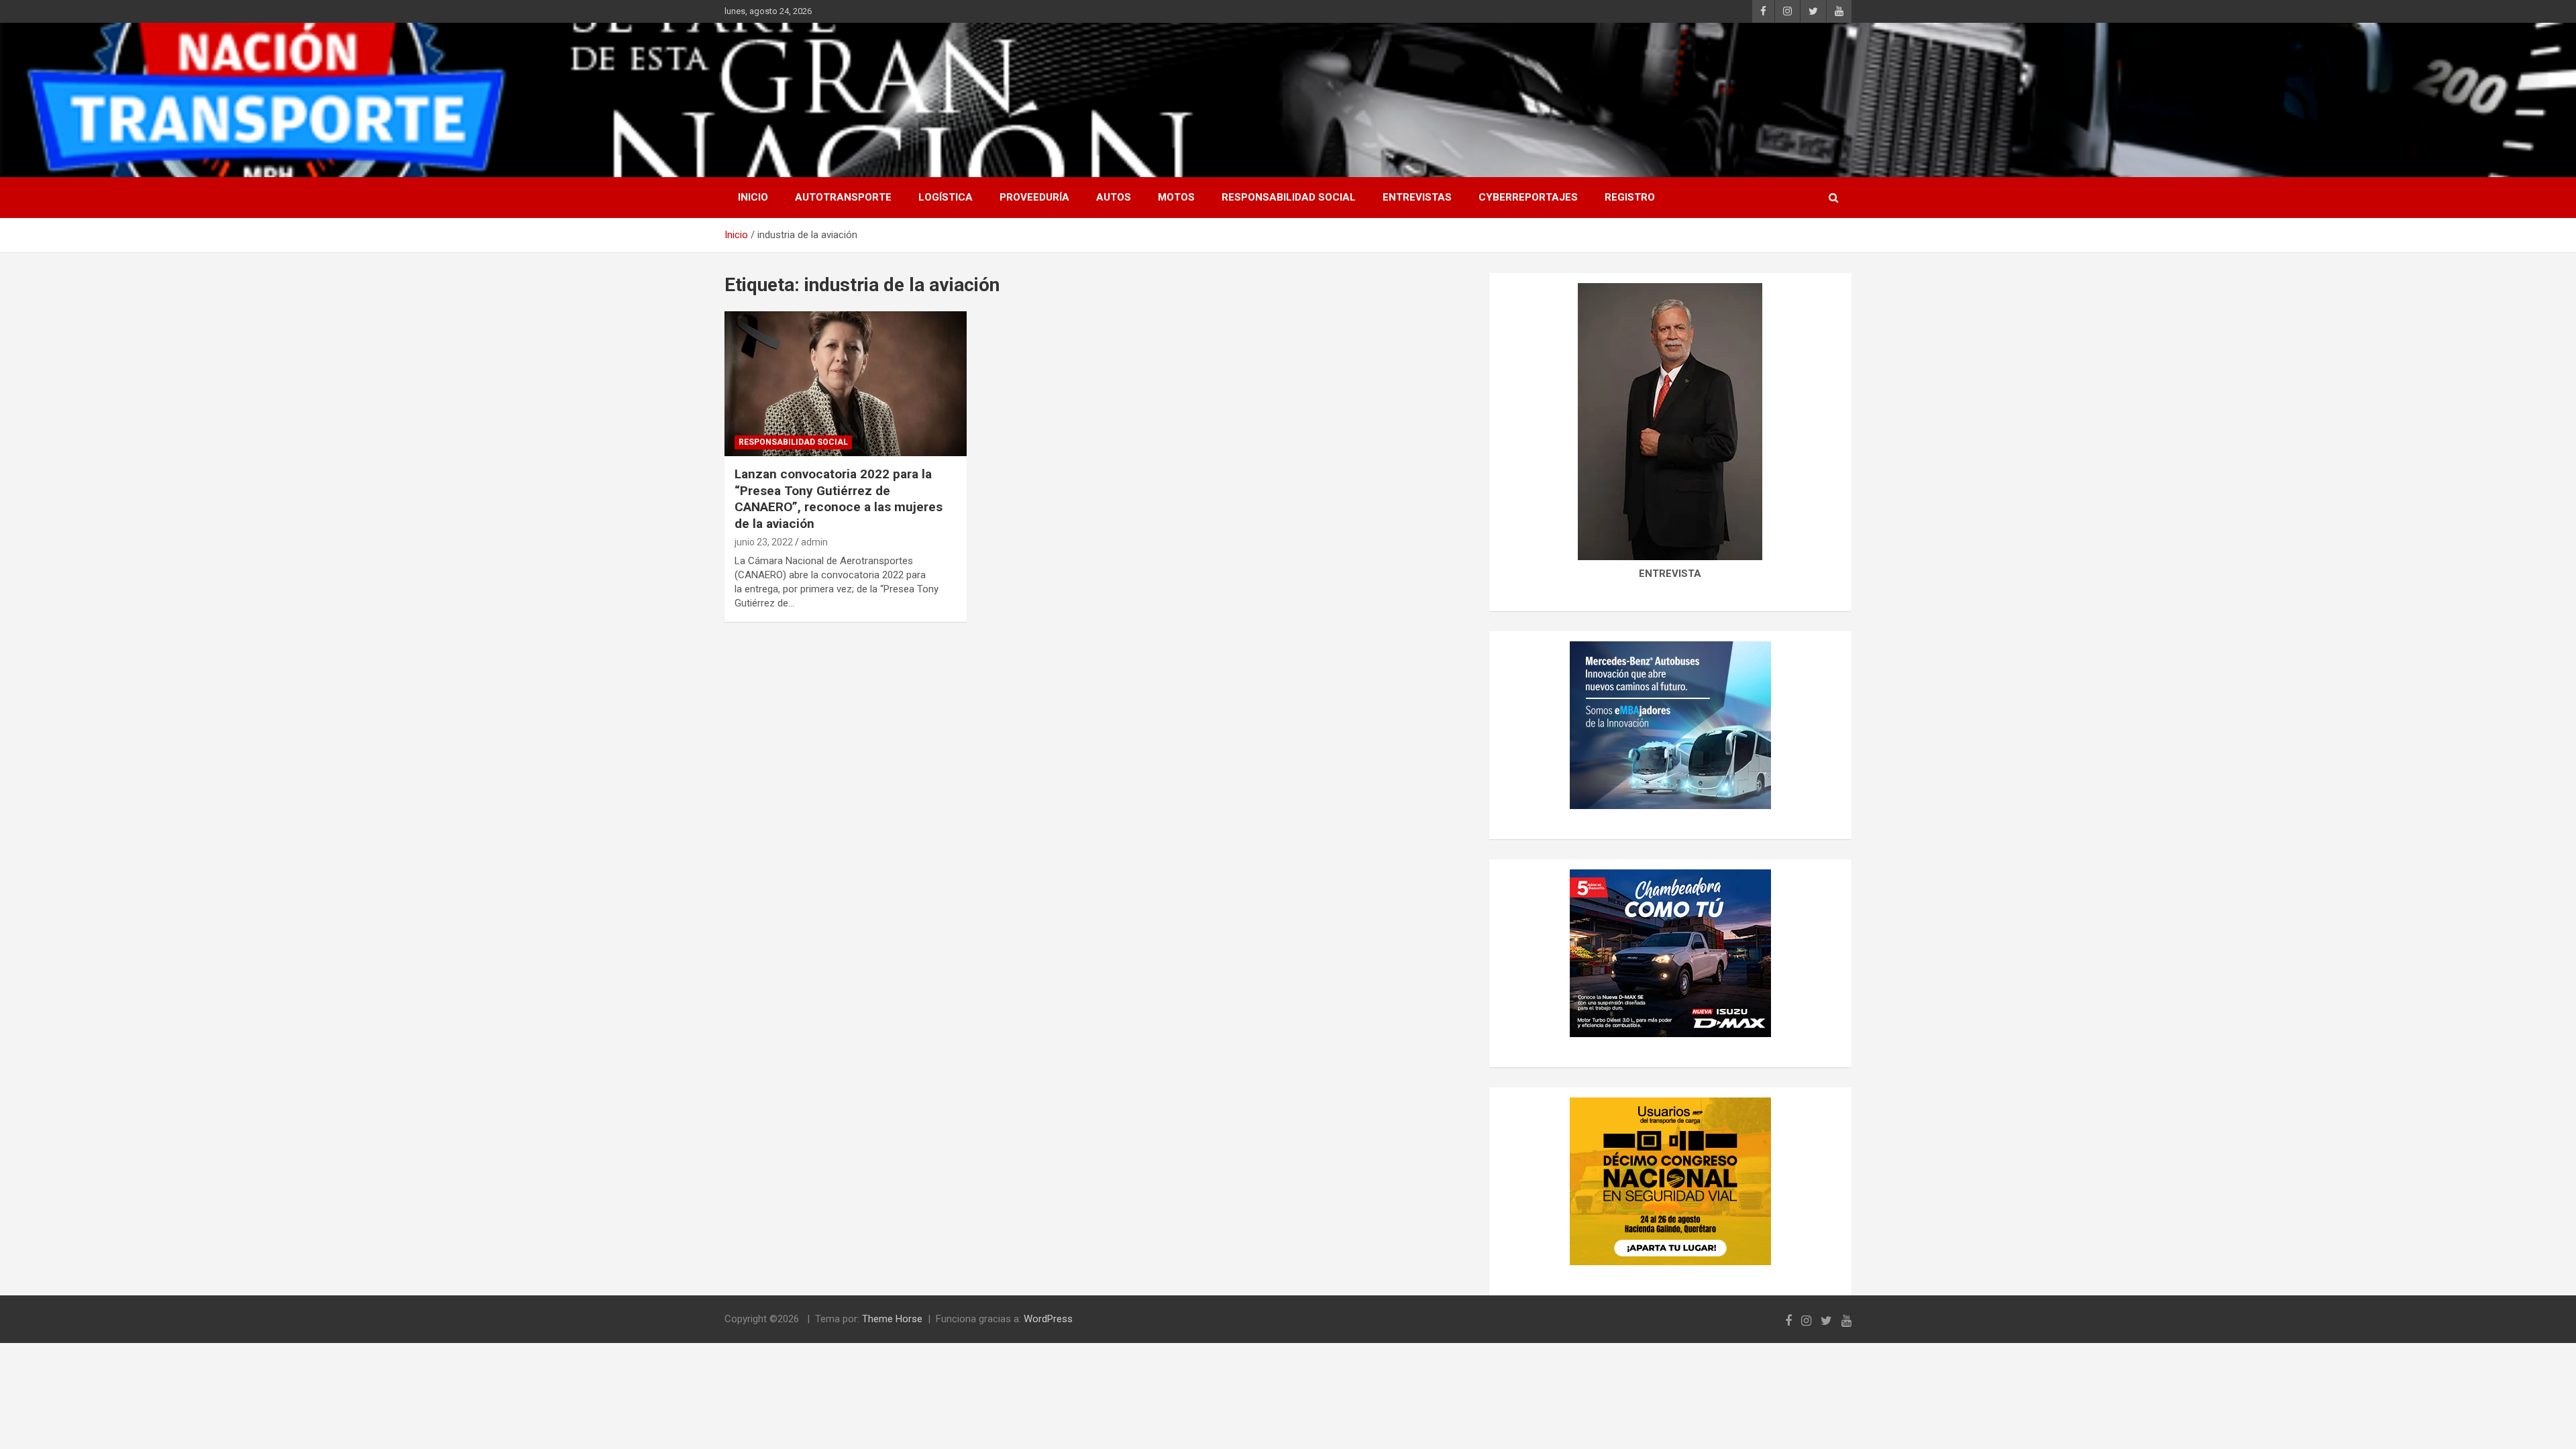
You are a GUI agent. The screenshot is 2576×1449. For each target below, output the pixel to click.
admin (814, 542)
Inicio (753, 197)
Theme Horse (892, 1319)
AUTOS (1114, 197)
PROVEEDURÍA (1034, 197)
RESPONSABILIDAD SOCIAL (1289, 197)
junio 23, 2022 (764, 542)
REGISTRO (1630, 197)
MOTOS (1176, 197)
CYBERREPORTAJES (1528, 197)
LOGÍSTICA (946, 197)
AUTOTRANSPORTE (843, 197)
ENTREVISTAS (1417, 197)
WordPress (1048, 1319)
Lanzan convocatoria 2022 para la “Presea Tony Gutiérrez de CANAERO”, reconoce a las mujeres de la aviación (839, 499)
